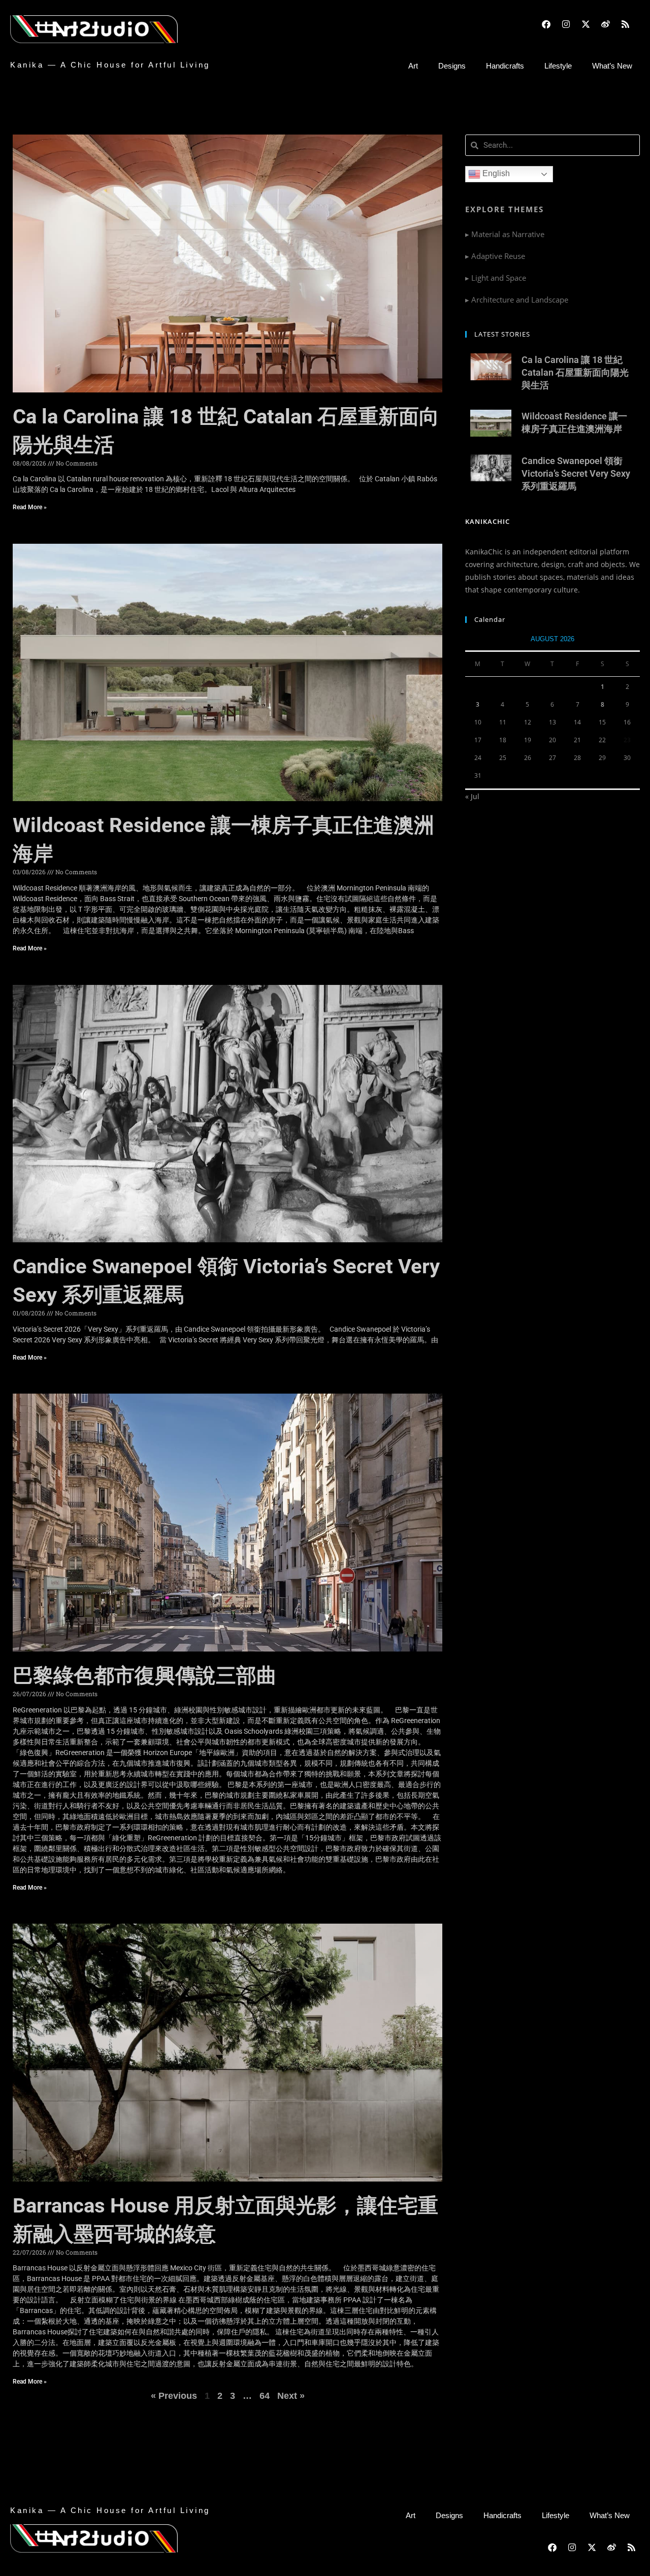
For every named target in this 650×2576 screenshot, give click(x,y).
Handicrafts (505, 66)
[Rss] (626, 24)
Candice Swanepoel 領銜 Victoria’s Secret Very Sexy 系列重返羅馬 (576, 473)
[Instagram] (566, 24)
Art (413, 66)
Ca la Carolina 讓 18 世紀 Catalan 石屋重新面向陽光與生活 (575, 372)
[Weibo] (606, 24)
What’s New (612, 66)
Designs (452, 66)
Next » (291, 2396)
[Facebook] (546, 24)
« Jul (472, 796)
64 (265, 2396)
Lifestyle (558, 66)
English (495, 173)
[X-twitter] (586, 24)
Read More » (30, 507)
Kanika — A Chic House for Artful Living (110, 65)
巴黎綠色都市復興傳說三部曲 (145, 1676)
